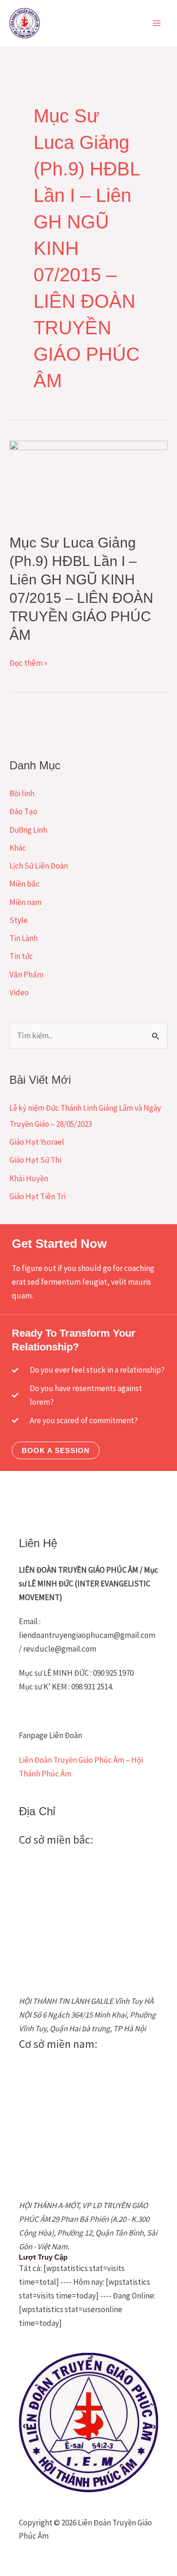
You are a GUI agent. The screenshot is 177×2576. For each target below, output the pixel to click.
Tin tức (21, 956)
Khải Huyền (29, 1178)
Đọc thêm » (28, 663)
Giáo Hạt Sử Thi (35, 1160)
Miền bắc (25, 884)
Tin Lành (24, 938)
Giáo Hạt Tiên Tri (38, 1196)
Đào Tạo (23, 811)
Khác (18, 848)
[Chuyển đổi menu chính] (157, 23)
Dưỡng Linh (28, 830)
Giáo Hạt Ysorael (37, 1142)
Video (19, 992)
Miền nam (25, 902)
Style (19, 920)
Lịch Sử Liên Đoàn (39, 866)
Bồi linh (22, 793)
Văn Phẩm (26, 975)
